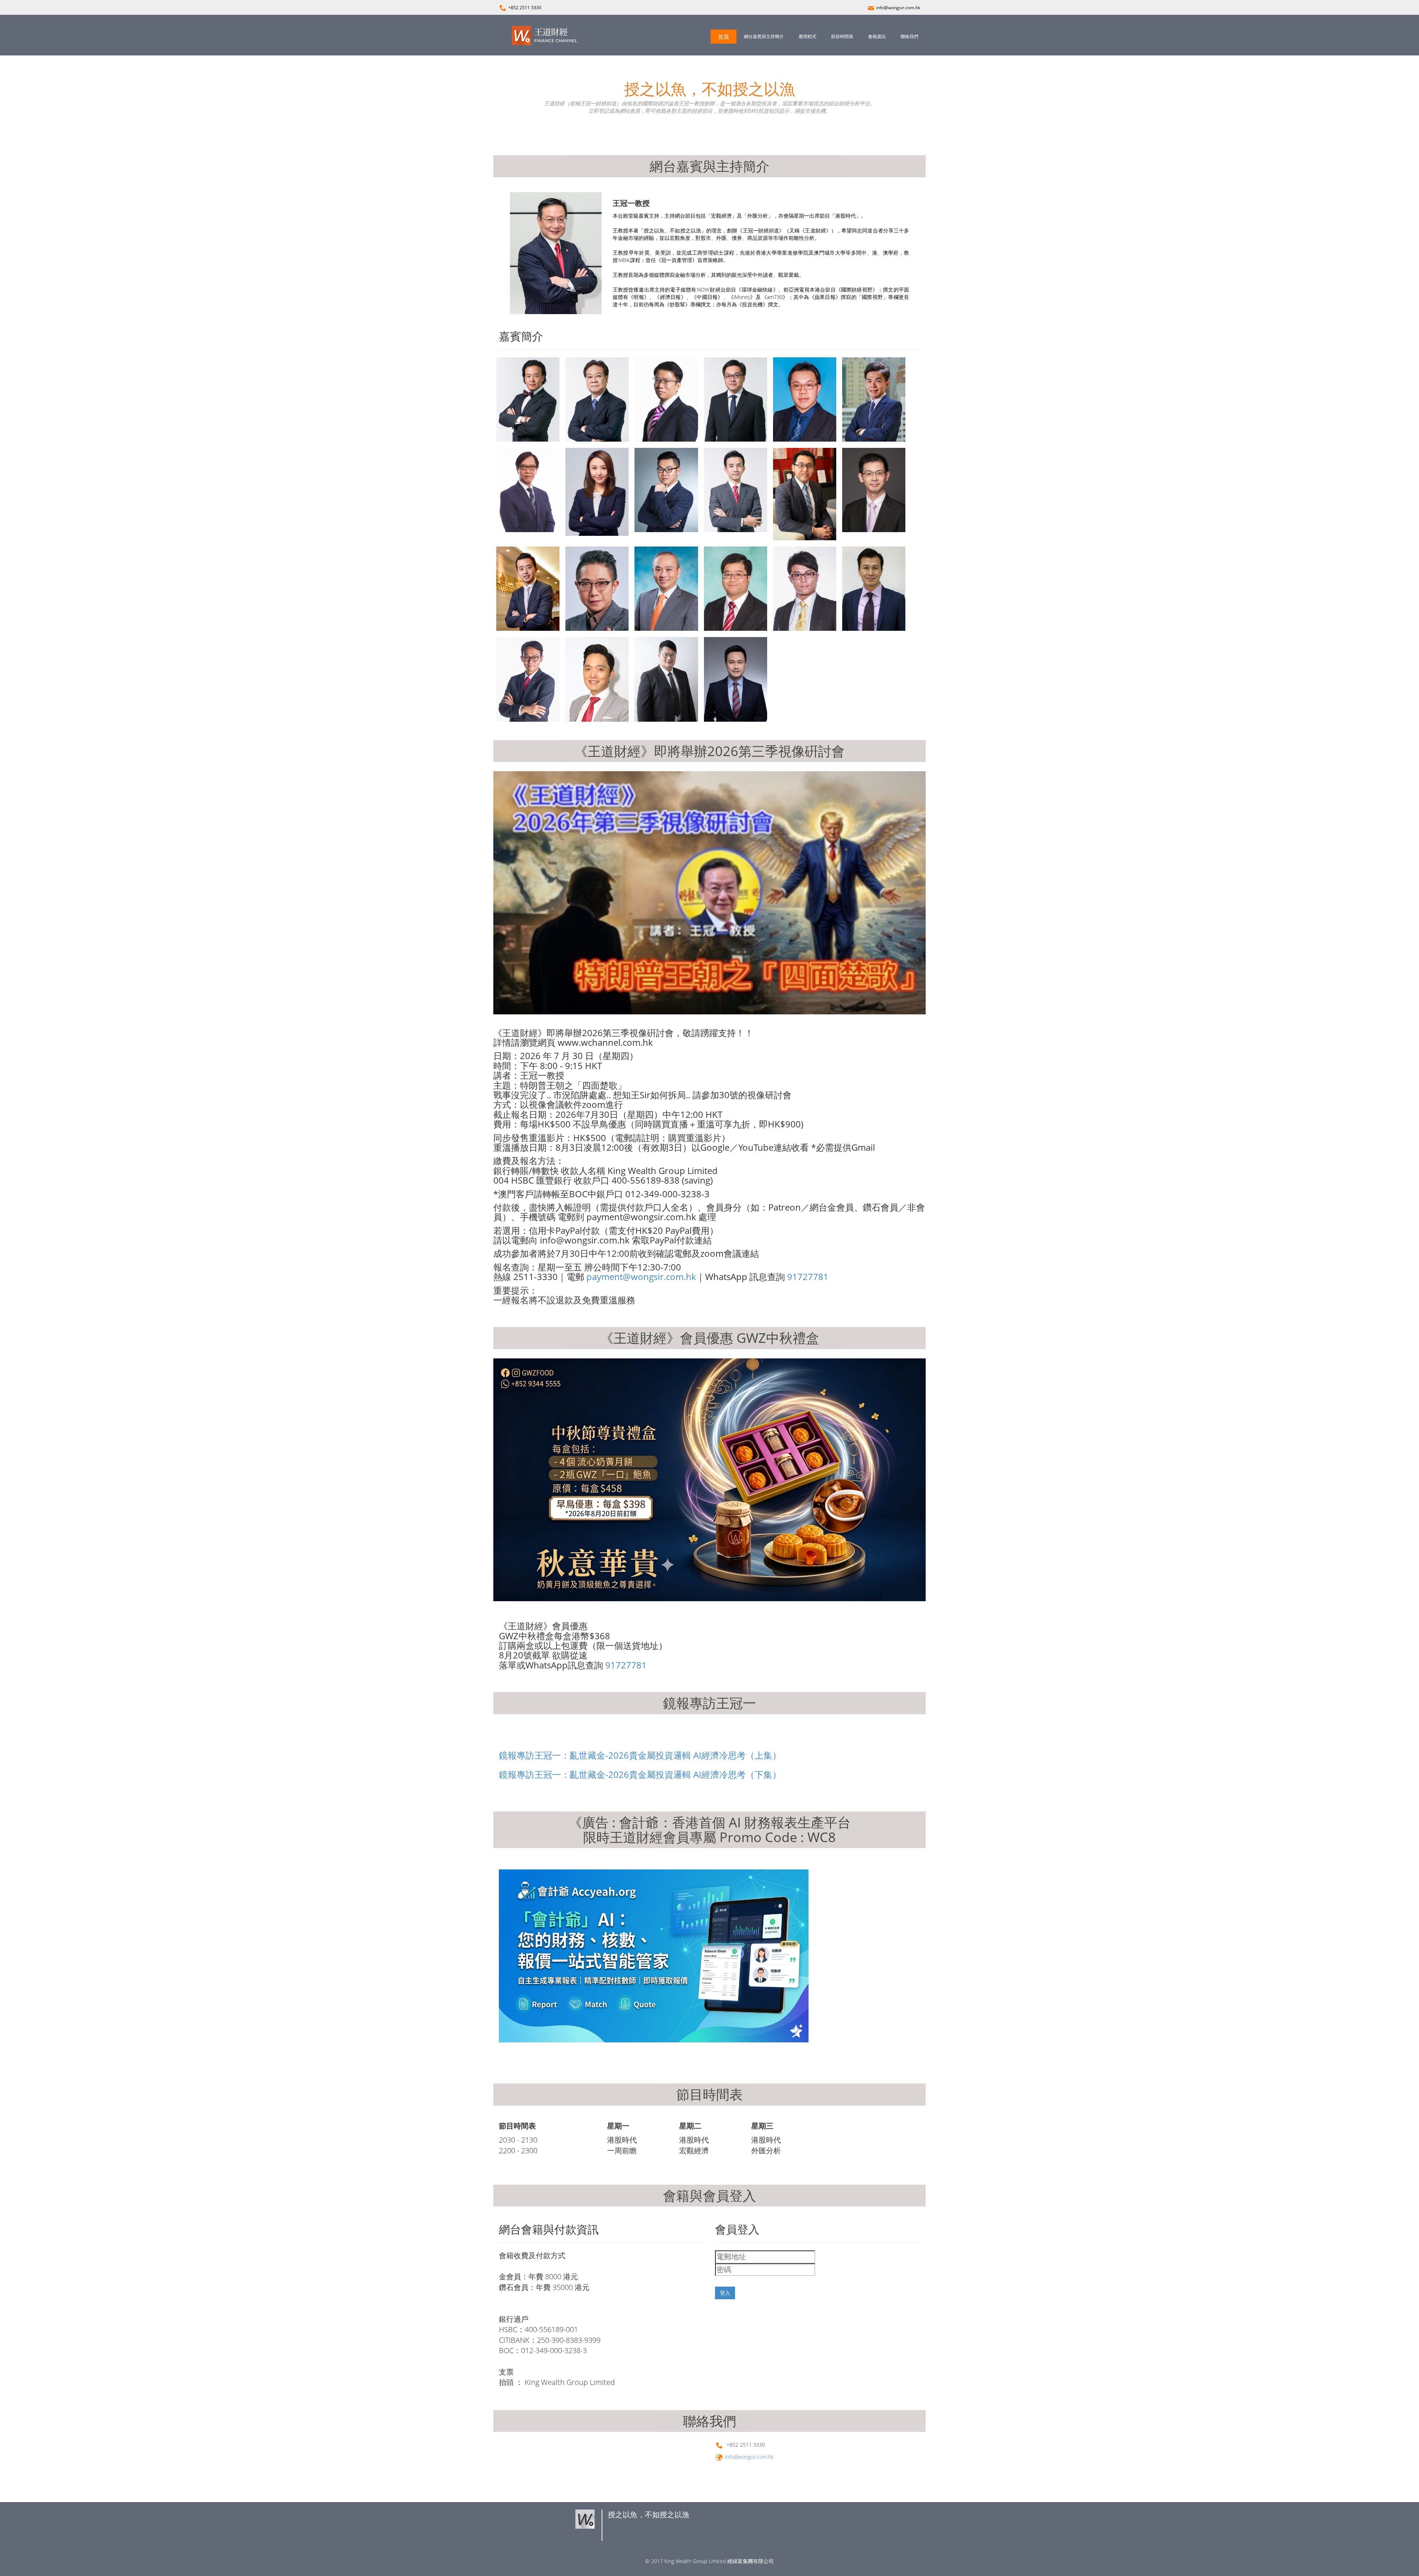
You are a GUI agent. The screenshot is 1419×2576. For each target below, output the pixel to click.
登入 (725, 2293)
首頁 (724, 37)
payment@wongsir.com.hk (641, 1277)
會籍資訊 (877, 36)
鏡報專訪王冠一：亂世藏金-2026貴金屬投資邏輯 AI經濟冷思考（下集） (640, 1774)
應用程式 (807, 36)
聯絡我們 (909, 36)
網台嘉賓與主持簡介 (764, 36)
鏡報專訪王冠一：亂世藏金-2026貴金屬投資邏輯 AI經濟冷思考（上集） (640, 1755)
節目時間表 (842, 36)
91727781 (808, 1277)
